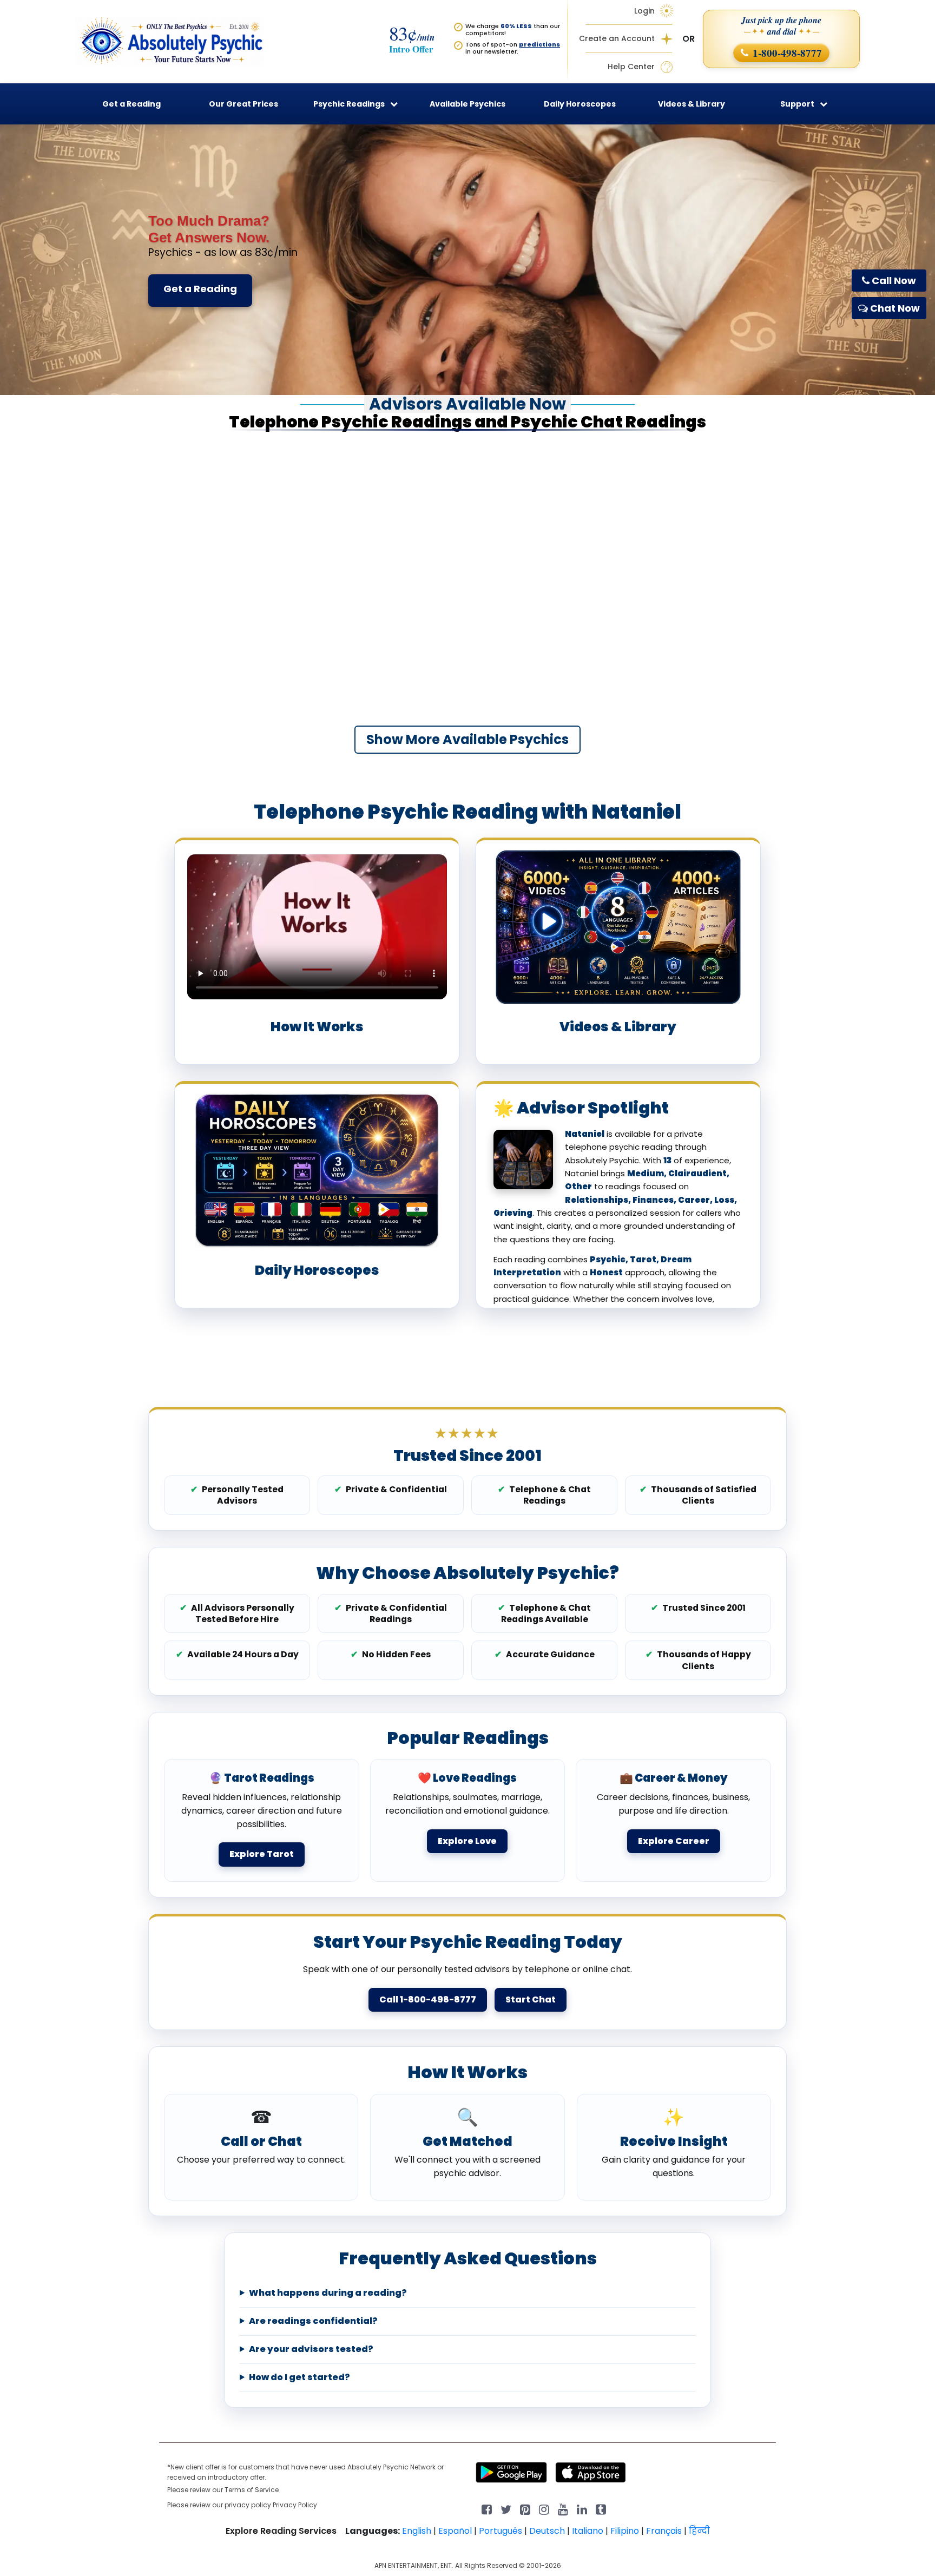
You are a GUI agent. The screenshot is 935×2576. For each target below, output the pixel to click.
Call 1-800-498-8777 (428, 1999)
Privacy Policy (295, 2505)
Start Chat (531, 1999)
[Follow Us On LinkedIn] (582, 2509)
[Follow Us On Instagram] (544, 2509)
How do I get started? (299, 2377)
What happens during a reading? (328, 2293)
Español (455, 2531)
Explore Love (467, 1841)
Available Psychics (467, 104)
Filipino (625, 2531)
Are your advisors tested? (311, 2349)
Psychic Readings (349, 104)
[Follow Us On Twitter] (506, 2509)
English (417, 2531)
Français (664, 2531)
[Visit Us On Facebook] (487, 2509)
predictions (539, 44)
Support (797, 104)
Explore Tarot (262, 1854)
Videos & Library (692, 104)
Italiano (588, 2531)
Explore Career (674, 1841)
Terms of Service (252, 2490)
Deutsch (547, 2531)
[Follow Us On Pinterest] (525, 2509)
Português (501, 2531)
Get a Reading (200, 289)
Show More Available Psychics (467, 739)
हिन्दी (699, 2531)
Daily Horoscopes (580, 104)
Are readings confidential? (313, 2321)
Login (644, 11)
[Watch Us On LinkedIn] (563, 2509)
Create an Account (617, 39)
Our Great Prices (243, 104)
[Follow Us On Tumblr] (601, 2509)
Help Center (631, 67)
